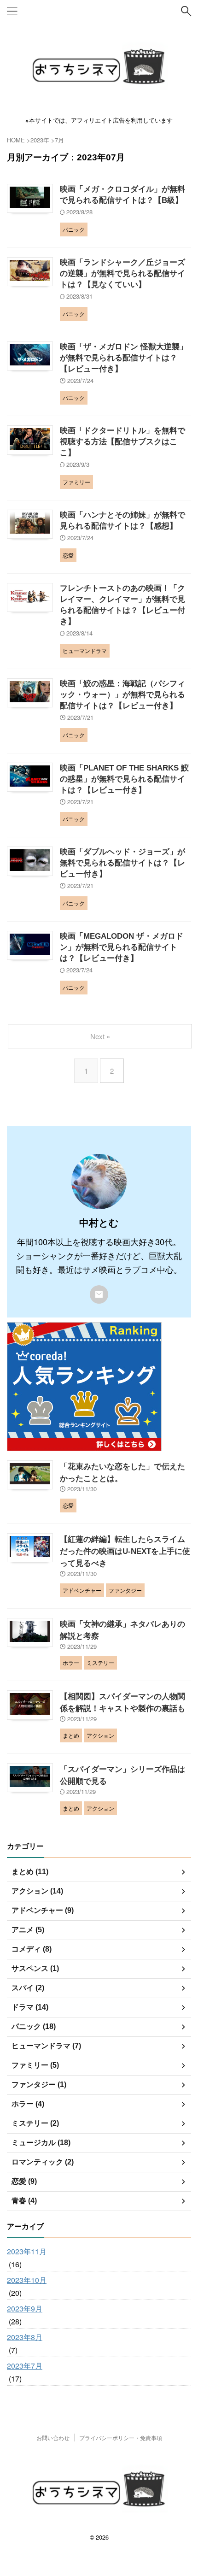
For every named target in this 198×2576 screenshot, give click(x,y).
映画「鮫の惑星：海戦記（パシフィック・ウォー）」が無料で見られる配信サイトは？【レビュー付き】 (122, 695)
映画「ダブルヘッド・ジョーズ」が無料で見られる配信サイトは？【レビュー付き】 (122, 863)
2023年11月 (27, 2251)
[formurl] (99, 1294)
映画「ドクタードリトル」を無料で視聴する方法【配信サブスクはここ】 (122, 442)
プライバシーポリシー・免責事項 (121, 2438)
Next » (100, 1036)
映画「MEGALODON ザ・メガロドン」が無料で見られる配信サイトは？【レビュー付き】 (122, 947)
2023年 (40, 140)
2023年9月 (25, 2308)
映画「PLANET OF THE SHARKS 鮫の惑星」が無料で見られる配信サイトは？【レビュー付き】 (124, 779)
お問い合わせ (53, 2438)
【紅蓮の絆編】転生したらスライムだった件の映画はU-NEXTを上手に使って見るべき (125, 1551)
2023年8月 (25, 2337)
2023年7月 (25, 2366)
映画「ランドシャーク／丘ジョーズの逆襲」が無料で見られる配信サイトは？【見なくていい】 (122, 273)
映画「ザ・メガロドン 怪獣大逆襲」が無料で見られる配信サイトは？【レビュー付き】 (124, 358)
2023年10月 (27, 2280)
